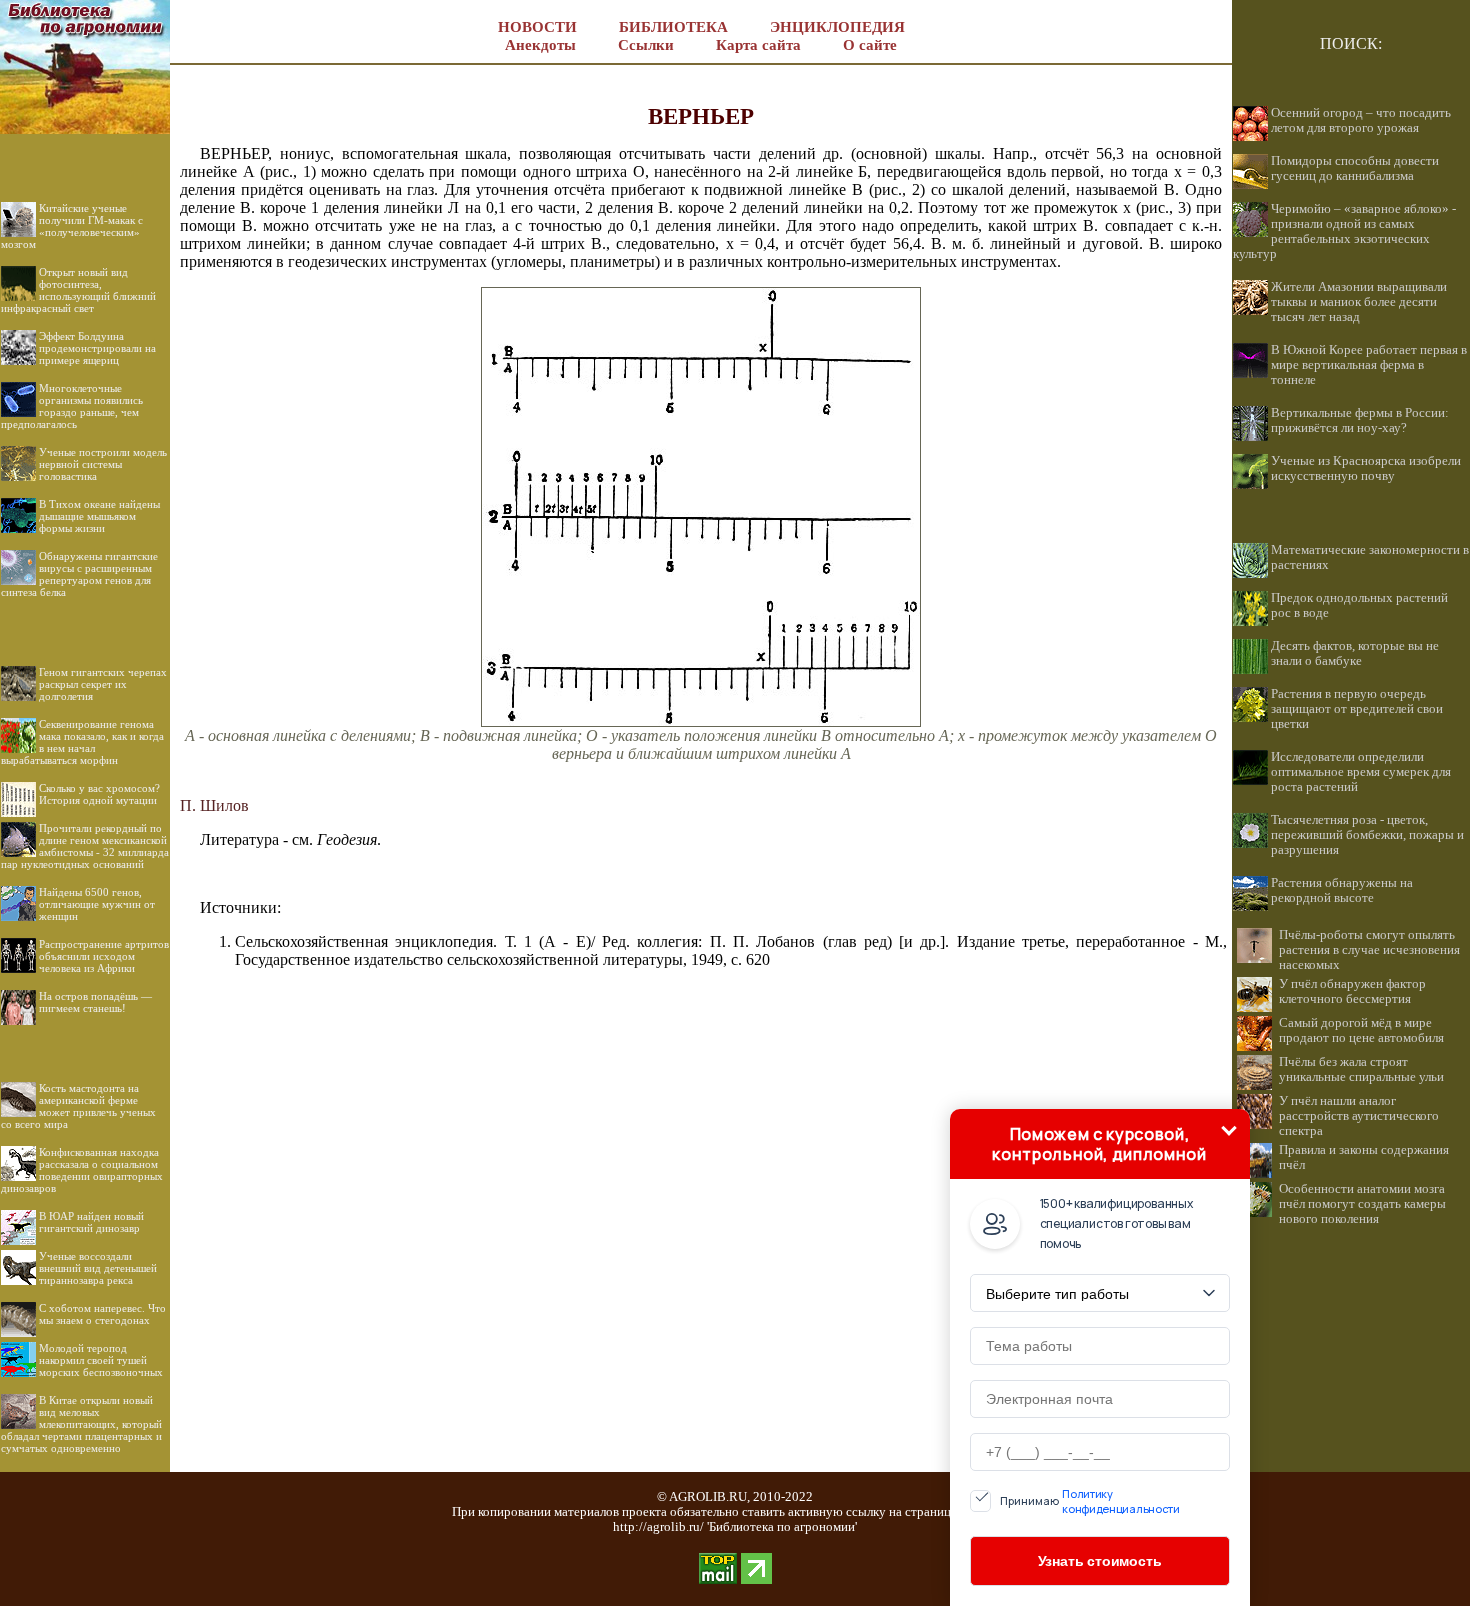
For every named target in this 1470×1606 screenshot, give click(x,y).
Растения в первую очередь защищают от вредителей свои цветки (1357, 709)
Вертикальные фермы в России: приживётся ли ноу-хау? (1360, 420)
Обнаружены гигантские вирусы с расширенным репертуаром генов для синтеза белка (79, 574)
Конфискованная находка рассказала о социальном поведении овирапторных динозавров (82, 1170)
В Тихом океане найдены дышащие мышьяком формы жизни (99, 516)
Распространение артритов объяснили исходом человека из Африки (104, 956)
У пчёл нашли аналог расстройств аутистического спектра (1359, 1116)
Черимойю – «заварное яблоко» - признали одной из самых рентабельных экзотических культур (1344, 231)
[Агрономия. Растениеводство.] (85, 128)
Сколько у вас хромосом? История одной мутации (99, 794)
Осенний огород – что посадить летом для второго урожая (1361, 120)
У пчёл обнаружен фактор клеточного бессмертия (1352, 991)
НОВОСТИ (537, 27)
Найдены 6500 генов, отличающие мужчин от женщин (97, 904)
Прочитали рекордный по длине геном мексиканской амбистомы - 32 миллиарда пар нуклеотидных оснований (85, 846)
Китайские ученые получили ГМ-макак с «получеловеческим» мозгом (72, 226)
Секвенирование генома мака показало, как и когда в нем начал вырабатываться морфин (82, 742)
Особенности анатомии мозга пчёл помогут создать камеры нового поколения (1362, 1204)
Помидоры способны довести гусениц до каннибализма (1355, 168)
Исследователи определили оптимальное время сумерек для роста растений (1361, 772)
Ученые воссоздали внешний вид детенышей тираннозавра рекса (98, 1268)
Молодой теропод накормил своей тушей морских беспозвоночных (101, 1360)
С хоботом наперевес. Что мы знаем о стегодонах (102, 1314)
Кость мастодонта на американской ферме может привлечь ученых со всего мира (78, 1106)
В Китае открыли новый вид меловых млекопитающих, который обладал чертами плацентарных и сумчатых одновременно (81, 1424)
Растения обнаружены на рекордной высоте (1342, 890)
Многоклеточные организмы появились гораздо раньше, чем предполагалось (72, 406)
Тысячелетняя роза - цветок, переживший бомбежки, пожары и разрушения (1367, 835)
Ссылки (646, 45)
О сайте (870, 45)
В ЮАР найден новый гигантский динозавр (91, 1222)
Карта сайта (758, 45)
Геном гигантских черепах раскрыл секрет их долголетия (103, 684)
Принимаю (1090, 1501)
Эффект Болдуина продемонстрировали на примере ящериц (97, 348)
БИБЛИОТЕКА (673, 27)
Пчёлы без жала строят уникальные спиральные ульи (1361, 1069)
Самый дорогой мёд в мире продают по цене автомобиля (1361, 1030)
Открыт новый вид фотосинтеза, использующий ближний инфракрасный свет (78, 290)
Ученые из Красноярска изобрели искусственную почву (1366, 468)
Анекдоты (540, 45)
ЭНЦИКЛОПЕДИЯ (837, 27)
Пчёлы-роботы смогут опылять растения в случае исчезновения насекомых (1369, 950)
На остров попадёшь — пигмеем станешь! (95, 1002)
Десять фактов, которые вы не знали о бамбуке (1355, 653)
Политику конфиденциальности (1121, 1501)
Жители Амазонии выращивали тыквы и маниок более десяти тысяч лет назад (1359, 302)
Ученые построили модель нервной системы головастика (103, 464)
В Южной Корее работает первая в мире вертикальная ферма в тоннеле (1369, 365)
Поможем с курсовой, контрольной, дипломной (1099, 1144)
